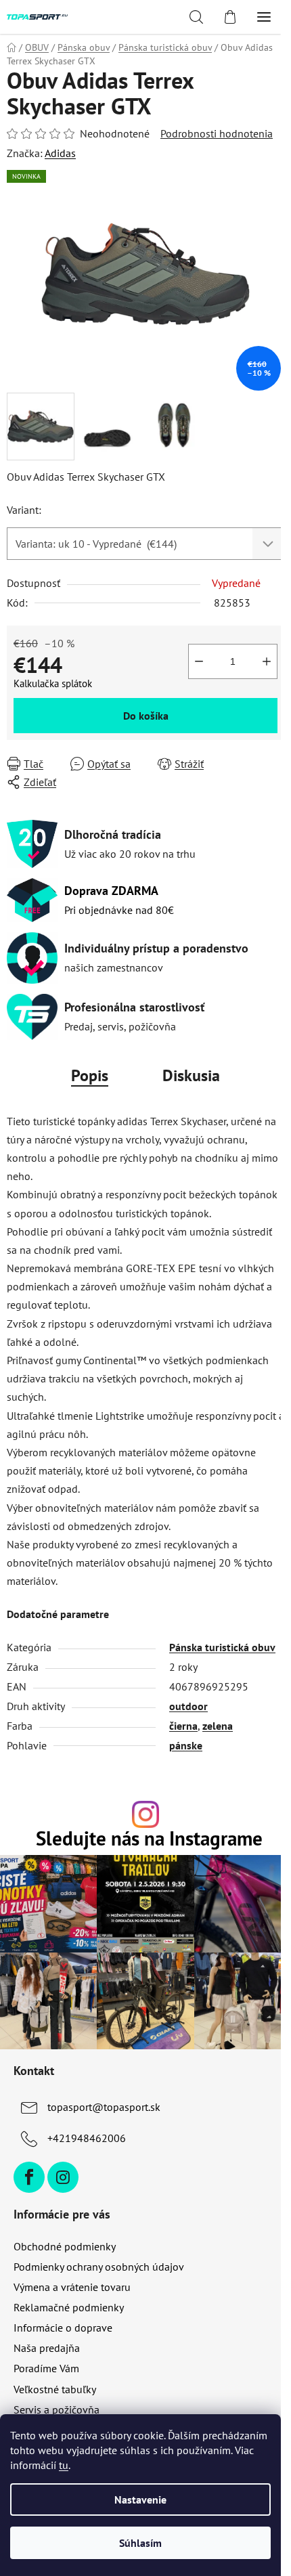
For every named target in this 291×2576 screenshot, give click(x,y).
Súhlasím (140, 2543)
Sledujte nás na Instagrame (149, 1839)
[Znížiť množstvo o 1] (199, 661)
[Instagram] (63, 2177)
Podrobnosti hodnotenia (217, 133)
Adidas (60, 153)
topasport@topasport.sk (104, 2107)
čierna (183, 1726)
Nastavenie (140, 2499)
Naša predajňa (47, 2348)
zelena (218, 1726)
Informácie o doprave (63, 2328)
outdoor (188, 1706)
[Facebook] (29, 2177)
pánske (186, 1745)
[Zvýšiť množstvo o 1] (267, 661)
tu (64, 2465)
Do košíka (146, 716)
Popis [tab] (90, 1075)
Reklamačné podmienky (69, 2307)
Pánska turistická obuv (222, 1647)
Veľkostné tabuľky (55, 2389)
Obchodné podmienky (65, 2246)
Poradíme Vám (46, 2368)
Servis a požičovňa (57, 2409)
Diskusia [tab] (191, 1075)
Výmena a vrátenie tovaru (72, 2287)
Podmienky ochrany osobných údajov (99, 2267)
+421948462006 (87, 2138)
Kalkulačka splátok (53, 683)
